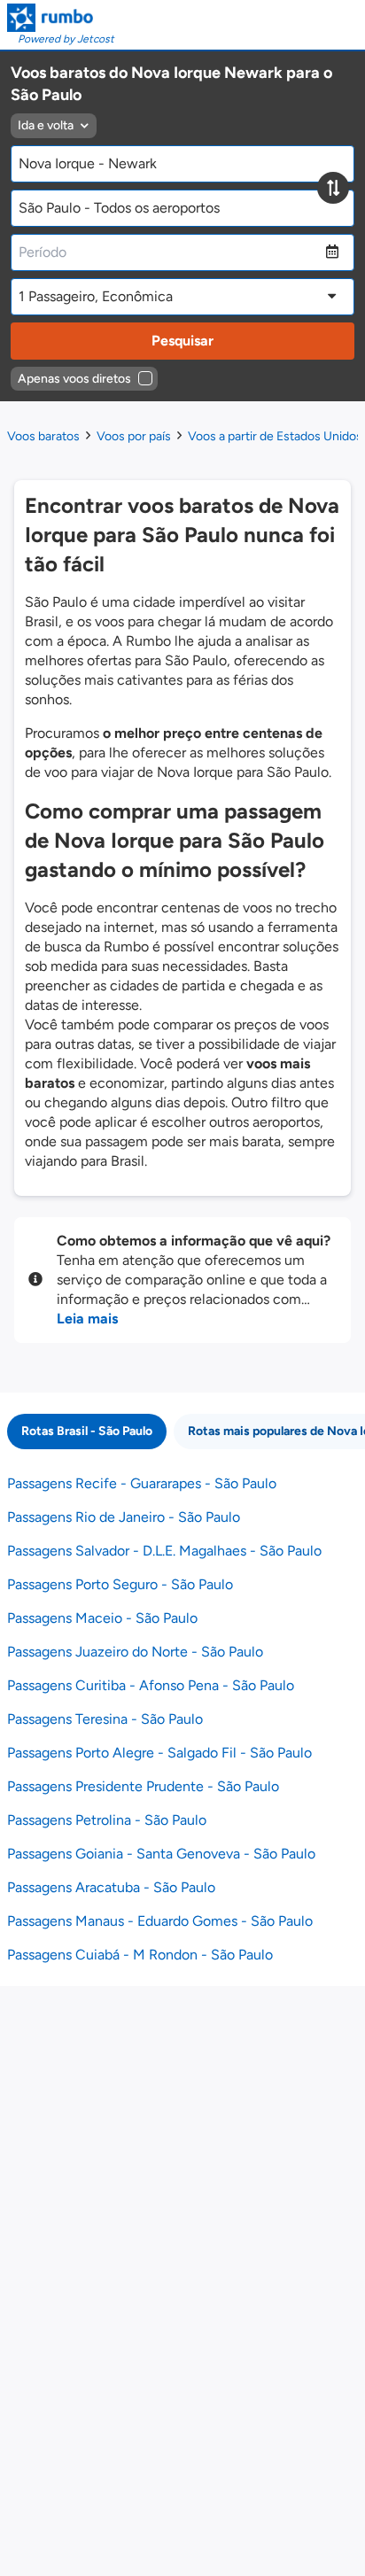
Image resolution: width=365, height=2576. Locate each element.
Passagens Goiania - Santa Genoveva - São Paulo (161, 1854)
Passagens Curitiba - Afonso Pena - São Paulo (151, 1685)
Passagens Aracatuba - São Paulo (111, 1887)
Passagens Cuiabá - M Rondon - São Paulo (140, 1955)
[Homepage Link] (61, 18)
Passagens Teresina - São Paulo (105, 1719)
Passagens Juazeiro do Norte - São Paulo (135, 1652)
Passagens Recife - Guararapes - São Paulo (142, 1483)
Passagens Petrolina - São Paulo (107, 1820)
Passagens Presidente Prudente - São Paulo (143, 1786)
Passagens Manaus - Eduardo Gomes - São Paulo (160, 1921)
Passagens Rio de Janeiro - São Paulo (124, 1517)
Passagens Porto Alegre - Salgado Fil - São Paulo (159, 1753)
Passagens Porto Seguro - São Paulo (120, 1584)
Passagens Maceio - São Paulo (102, 1618)
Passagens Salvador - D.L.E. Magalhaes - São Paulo (164, 1551)
